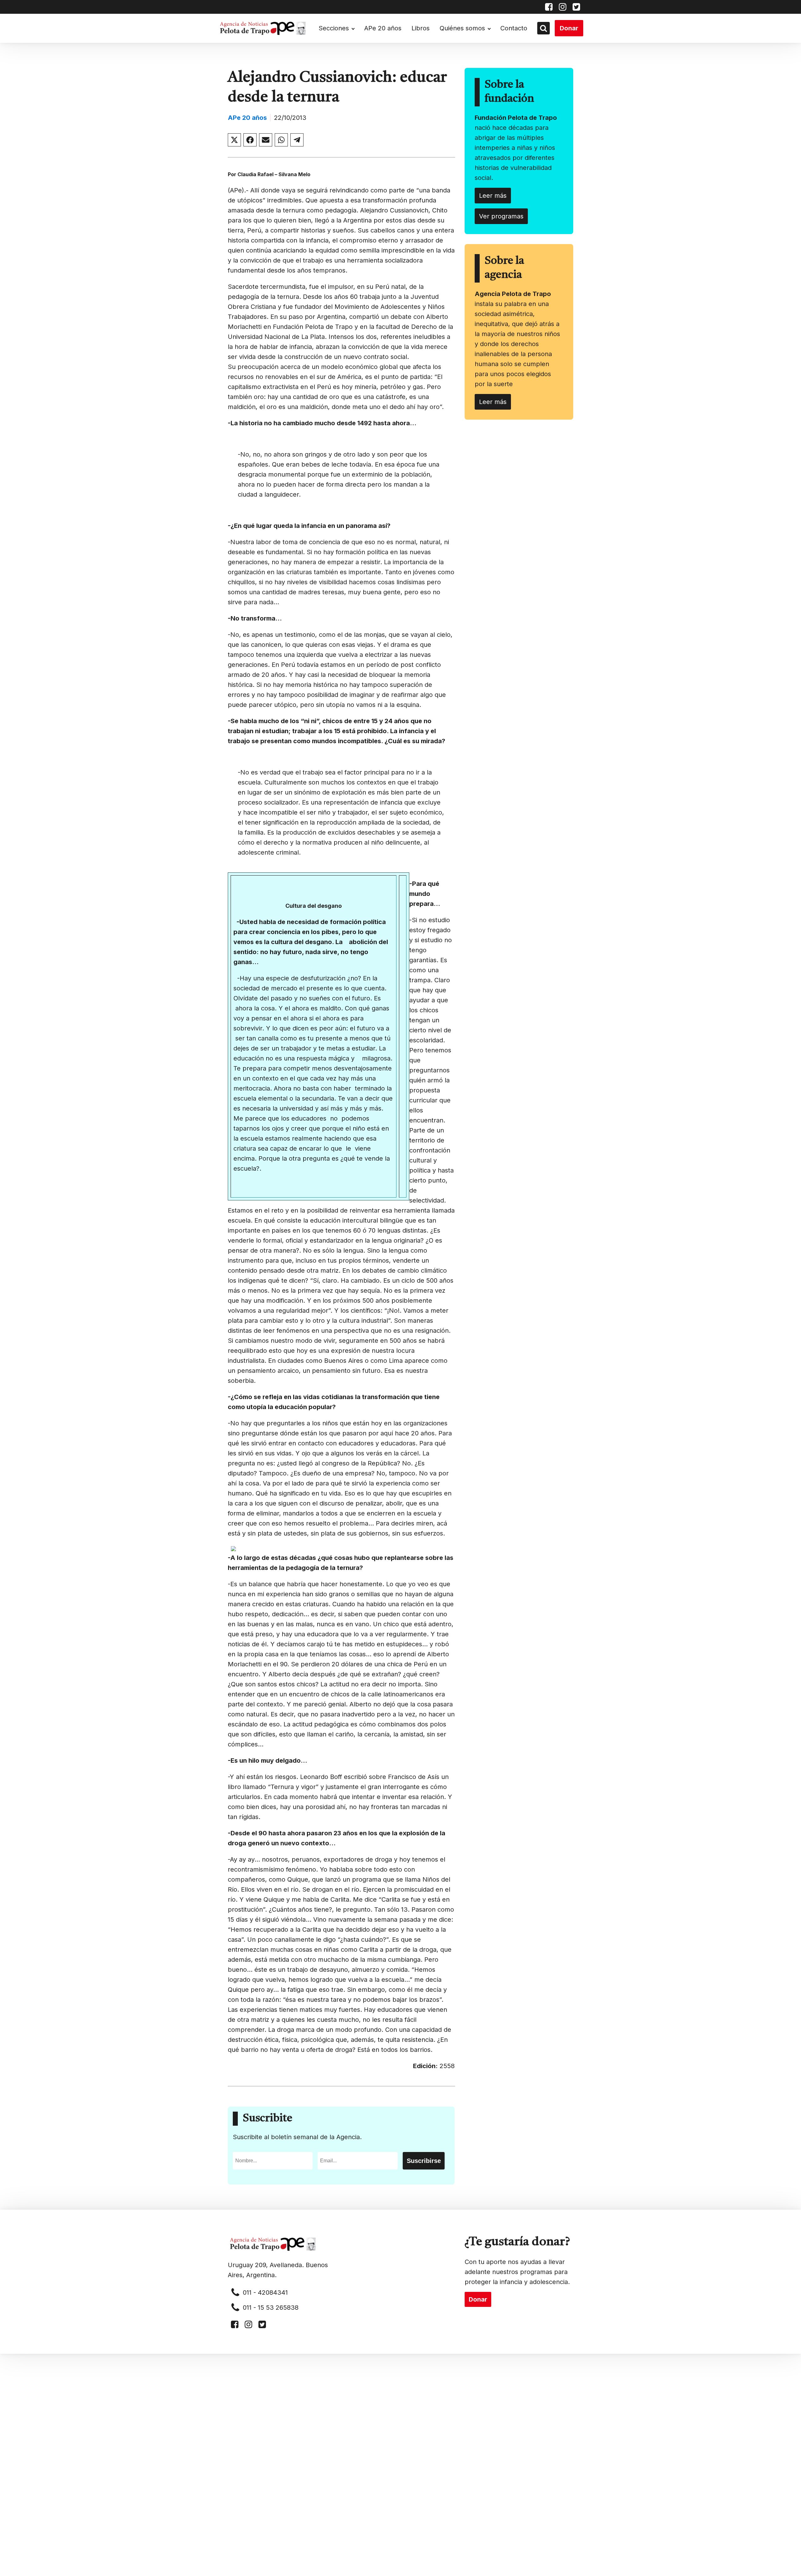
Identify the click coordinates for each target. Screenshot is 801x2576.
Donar (569, 28)
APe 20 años (383, 28)
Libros (421, 28)
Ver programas (501, 216)
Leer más (493, 196)
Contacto (514, 28)
